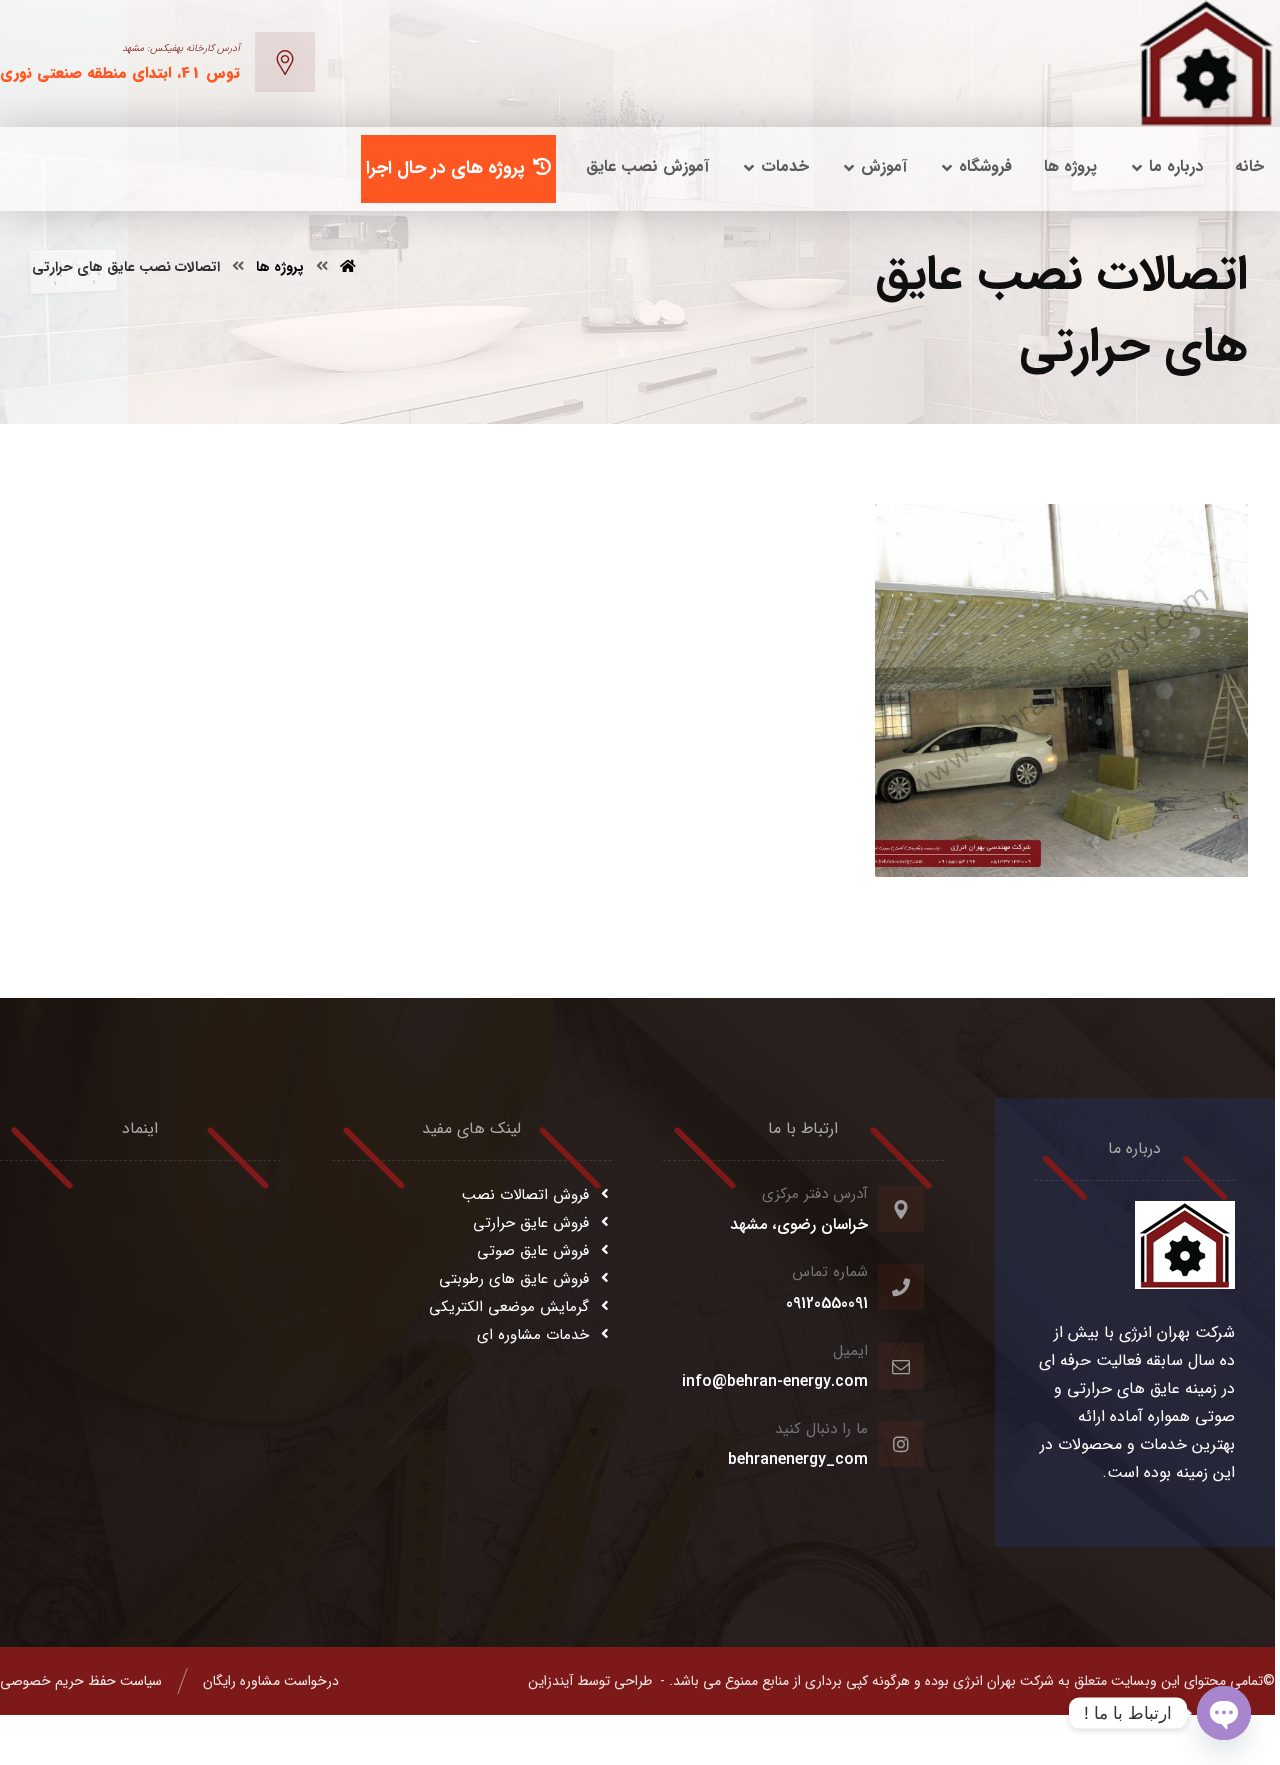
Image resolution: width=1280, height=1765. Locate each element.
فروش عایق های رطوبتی (514, 1279)
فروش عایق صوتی (533, 1251)
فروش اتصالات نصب (525, 1195)
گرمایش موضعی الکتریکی (509, 1307)
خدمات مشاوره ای (533, 1335)
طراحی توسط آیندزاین (590, 1681)
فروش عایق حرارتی (531, 1223)
